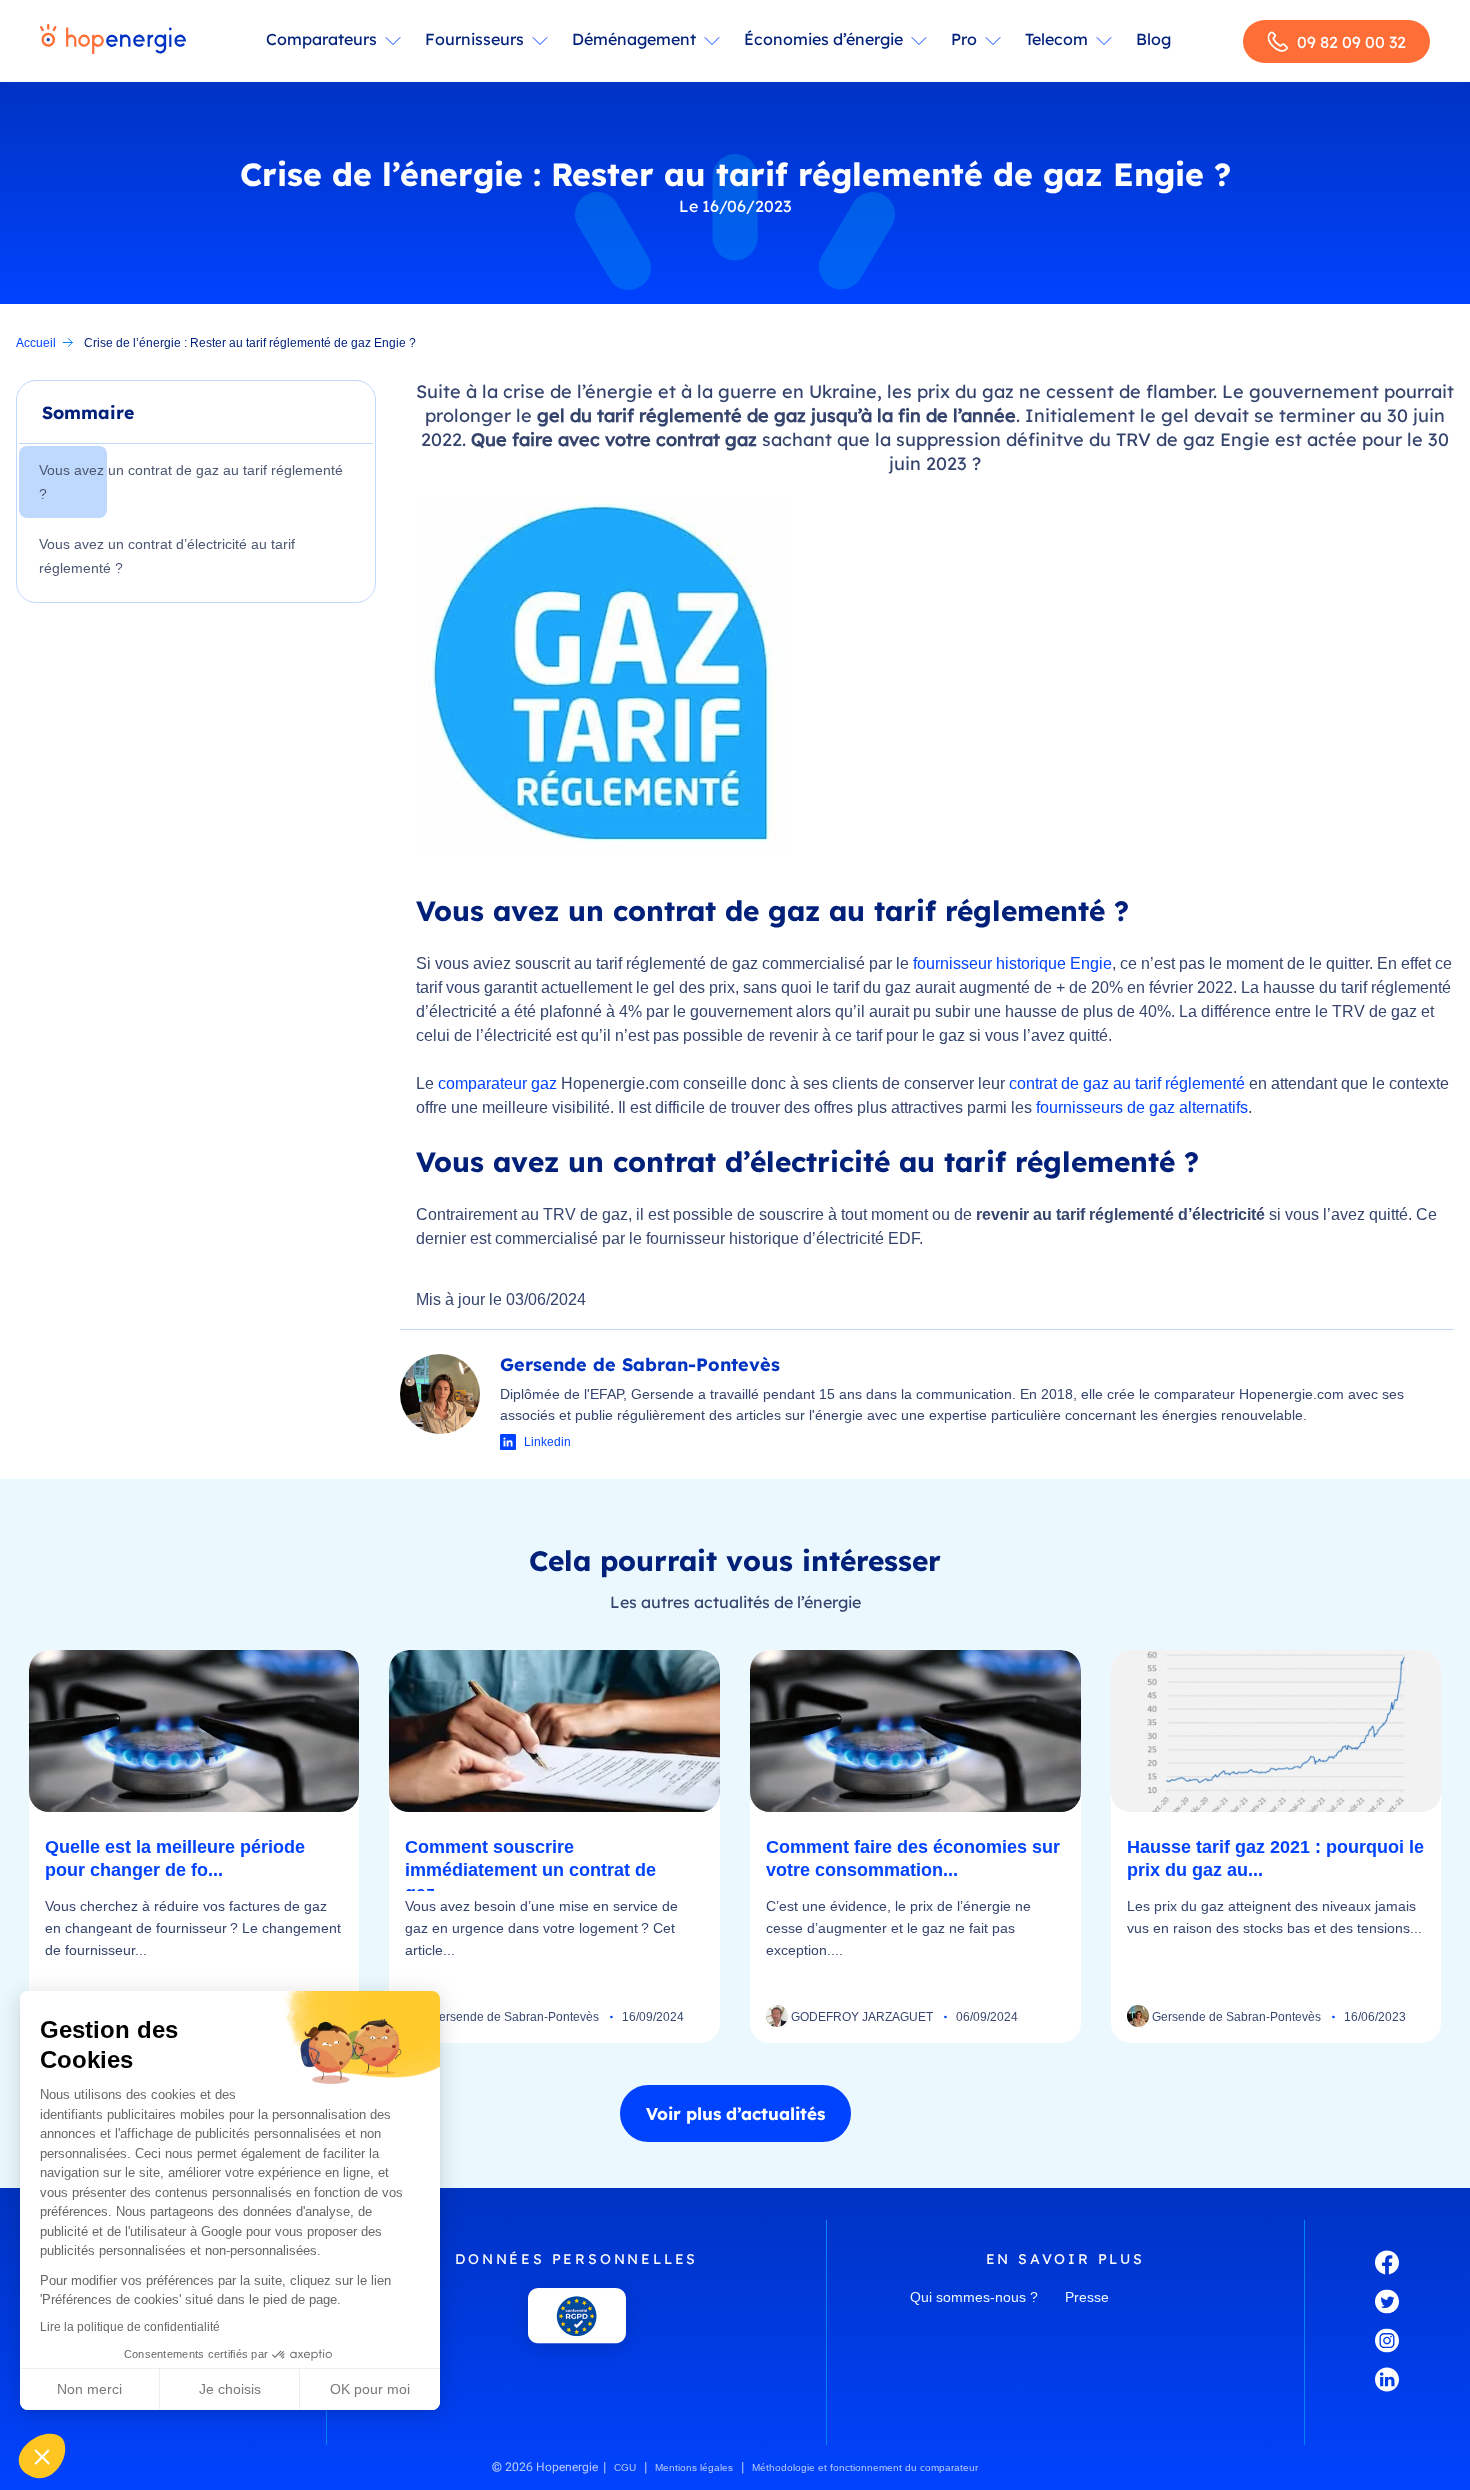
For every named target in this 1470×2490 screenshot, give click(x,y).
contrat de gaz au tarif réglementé (1127, 1083)
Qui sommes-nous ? (974, 2297)
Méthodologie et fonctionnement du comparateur (865, 2467)
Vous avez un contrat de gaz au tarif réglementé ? (191, 482)
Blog (1153, 39)
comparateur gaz (497, 1083)
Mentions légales (694, 2467)
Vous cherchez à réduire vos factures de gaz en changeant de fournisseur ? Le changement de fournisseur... (193, 1928)
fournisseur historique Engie (1012, 963)
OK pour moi (370, 2389)
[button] (42, 2456)
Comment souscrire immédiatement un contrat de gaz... (530, 1870)
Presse (1087, 2297)
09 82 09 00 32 (1351, 42)
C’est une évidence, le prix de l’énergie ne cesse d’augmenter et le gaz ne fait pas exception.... (898, 1928)
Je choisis (230, 2389)
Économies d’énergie (823, 39)
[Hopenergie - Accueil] (113, 41)
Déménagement (634, 39)
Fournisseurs (474, 39)
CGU (625, 2467)
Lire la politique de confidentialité (130, 2327)
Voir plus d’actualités (735, 2113)
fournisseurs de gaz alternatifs (1142, 1107)
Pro (964, 39)
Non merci (89, 2389)
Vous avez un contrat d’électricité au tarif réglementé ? (167, 556)
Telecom (1056, 39)
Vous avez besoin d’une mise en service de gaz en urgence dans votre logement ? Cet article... (541, 1928)
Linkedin (547, 1442)
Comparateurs (321, 39)
